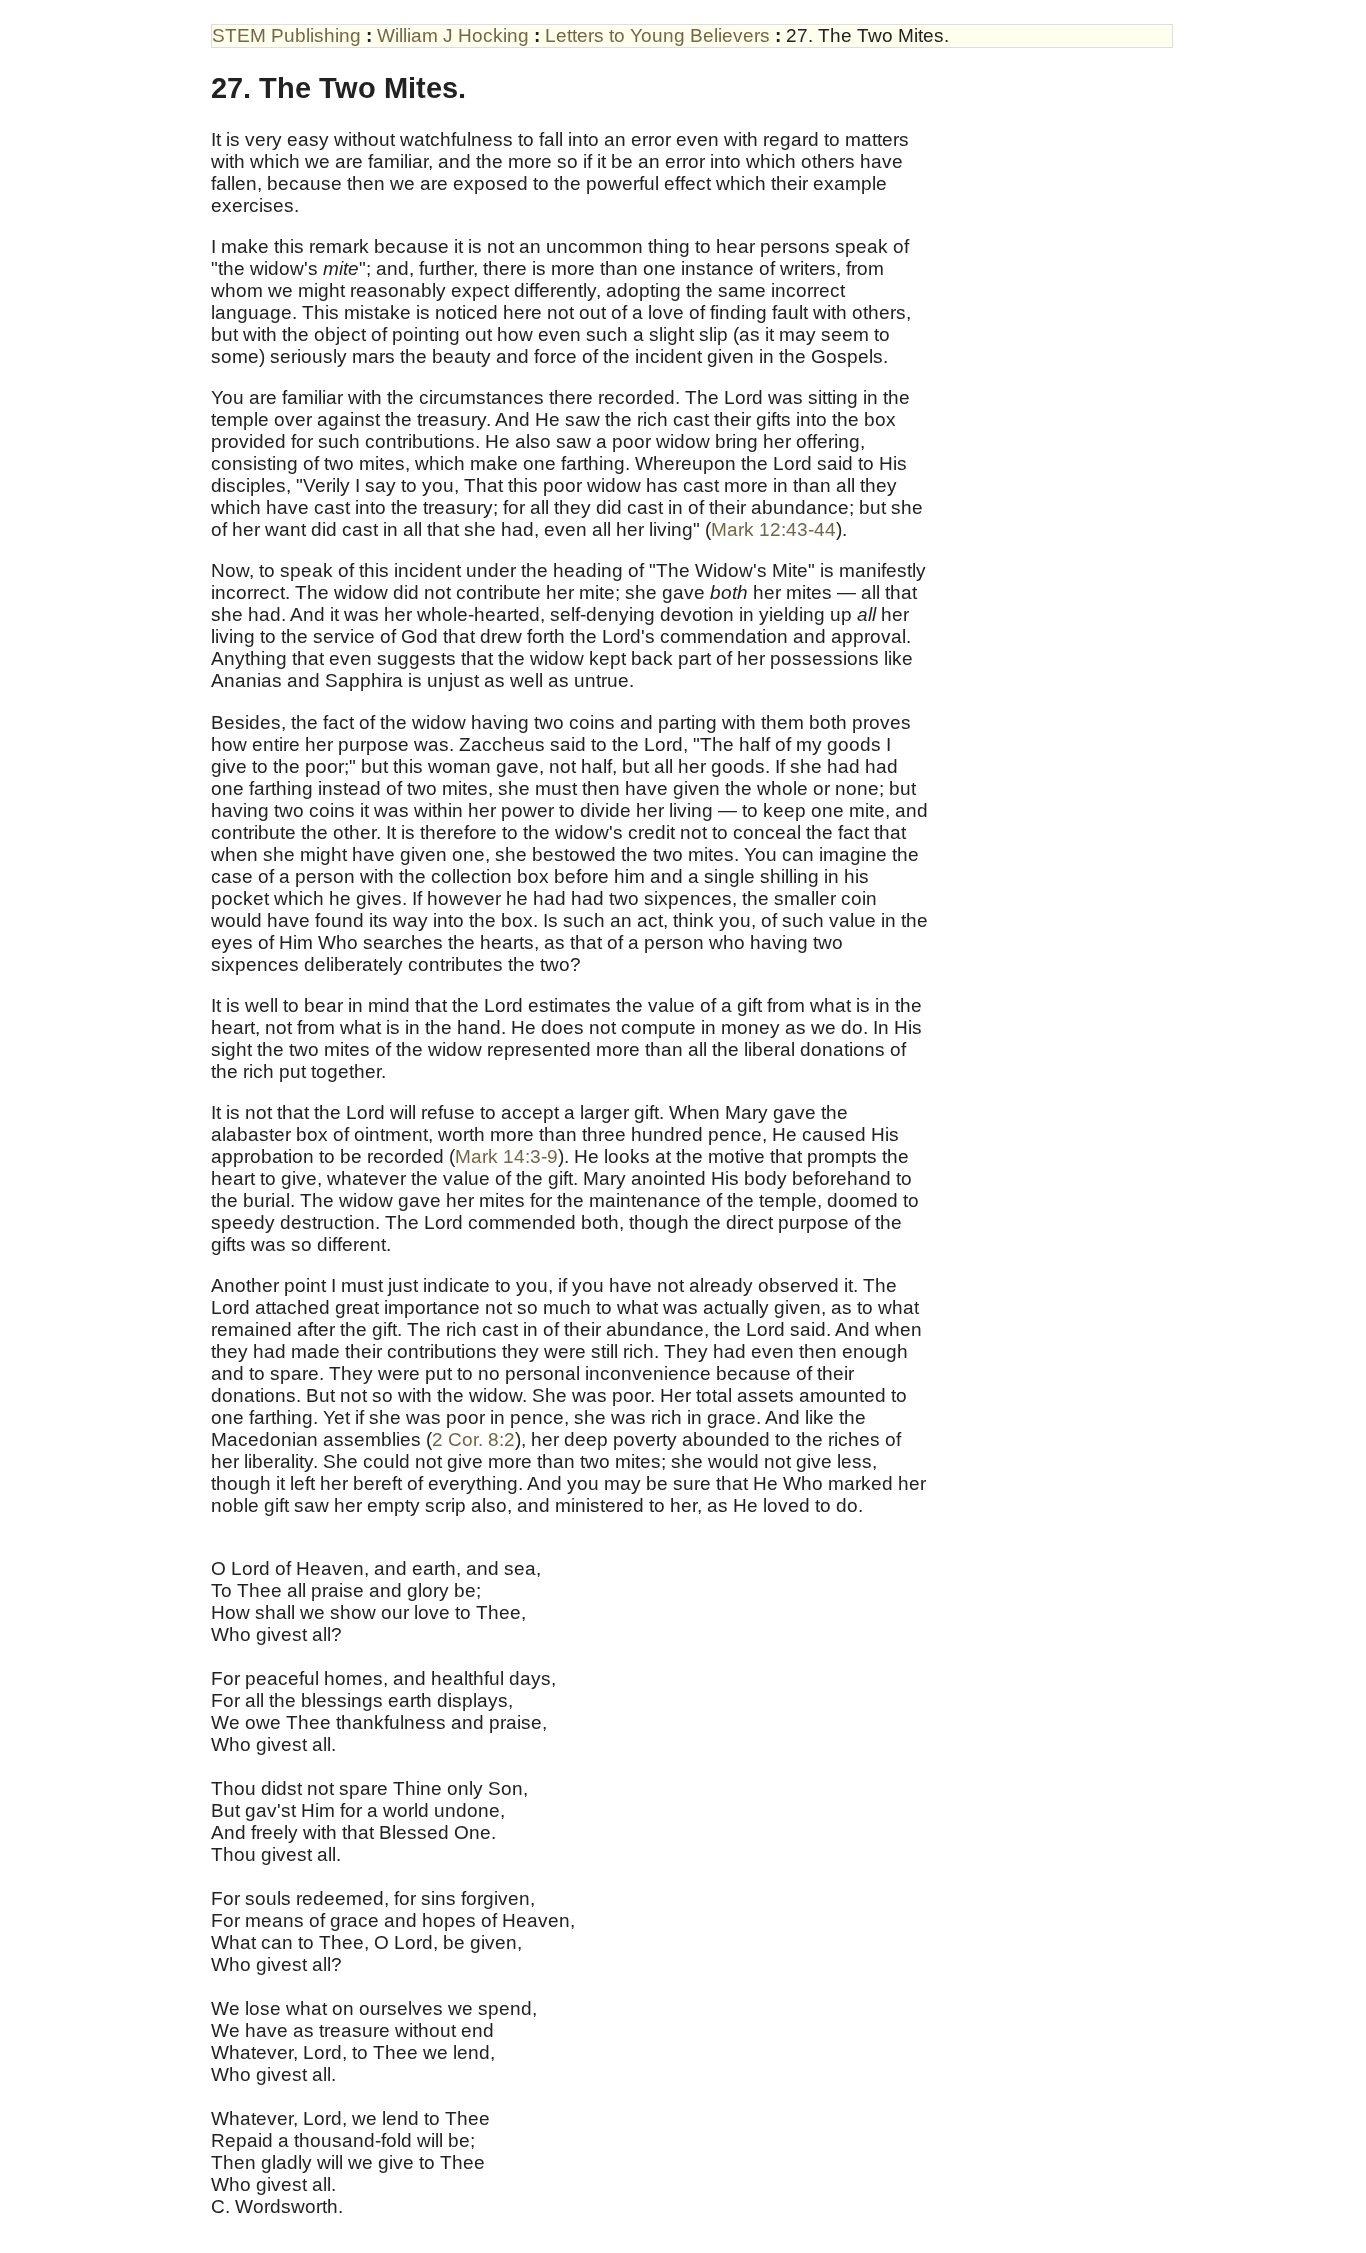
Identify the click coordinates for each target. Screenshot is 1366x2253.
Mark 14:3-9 (506, 1156)
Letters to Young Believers (657, 35)
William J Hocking (453, 35)
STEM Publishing (286, 35)
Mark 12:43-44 (773, 529)
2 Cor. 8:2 (473, 1439)
